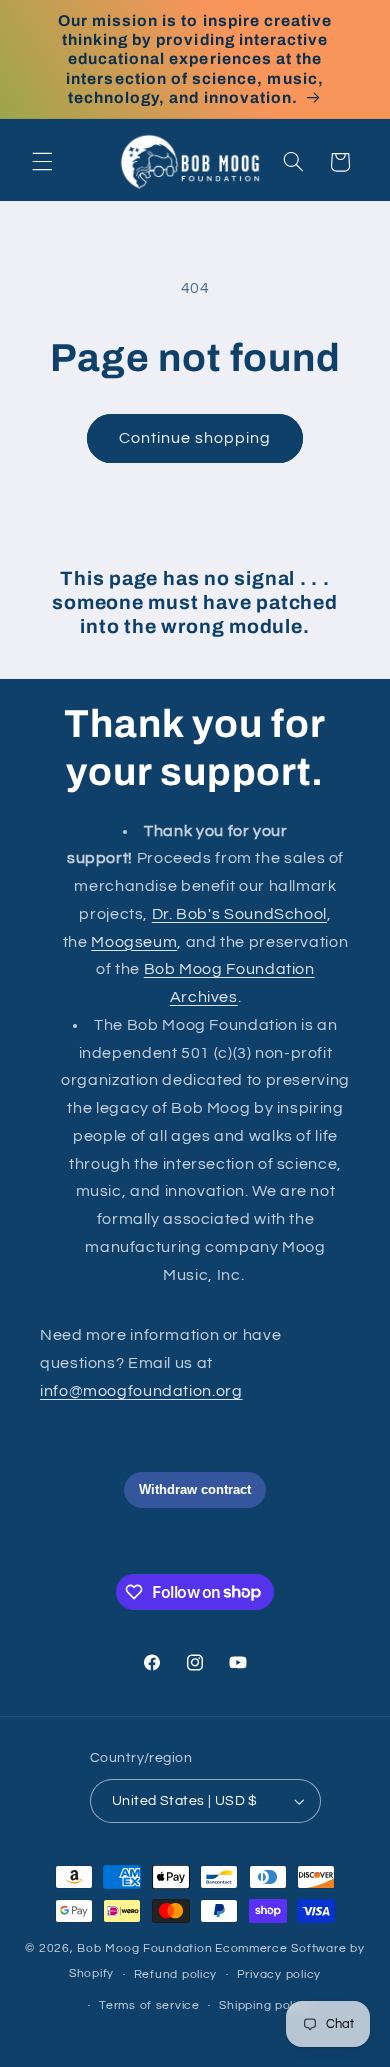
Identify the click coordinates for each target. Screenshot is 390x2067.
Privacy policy (279, 1974)
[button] (42, 162)
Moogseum (134, 942)
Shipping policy (264, 2005)
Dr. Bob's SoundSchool (239, 914)
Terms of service (149, 2005)
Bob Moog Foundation (144, 1948)
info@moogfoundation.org (141, 1391)
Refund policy (176, 1974)
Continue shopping (195, 438)
